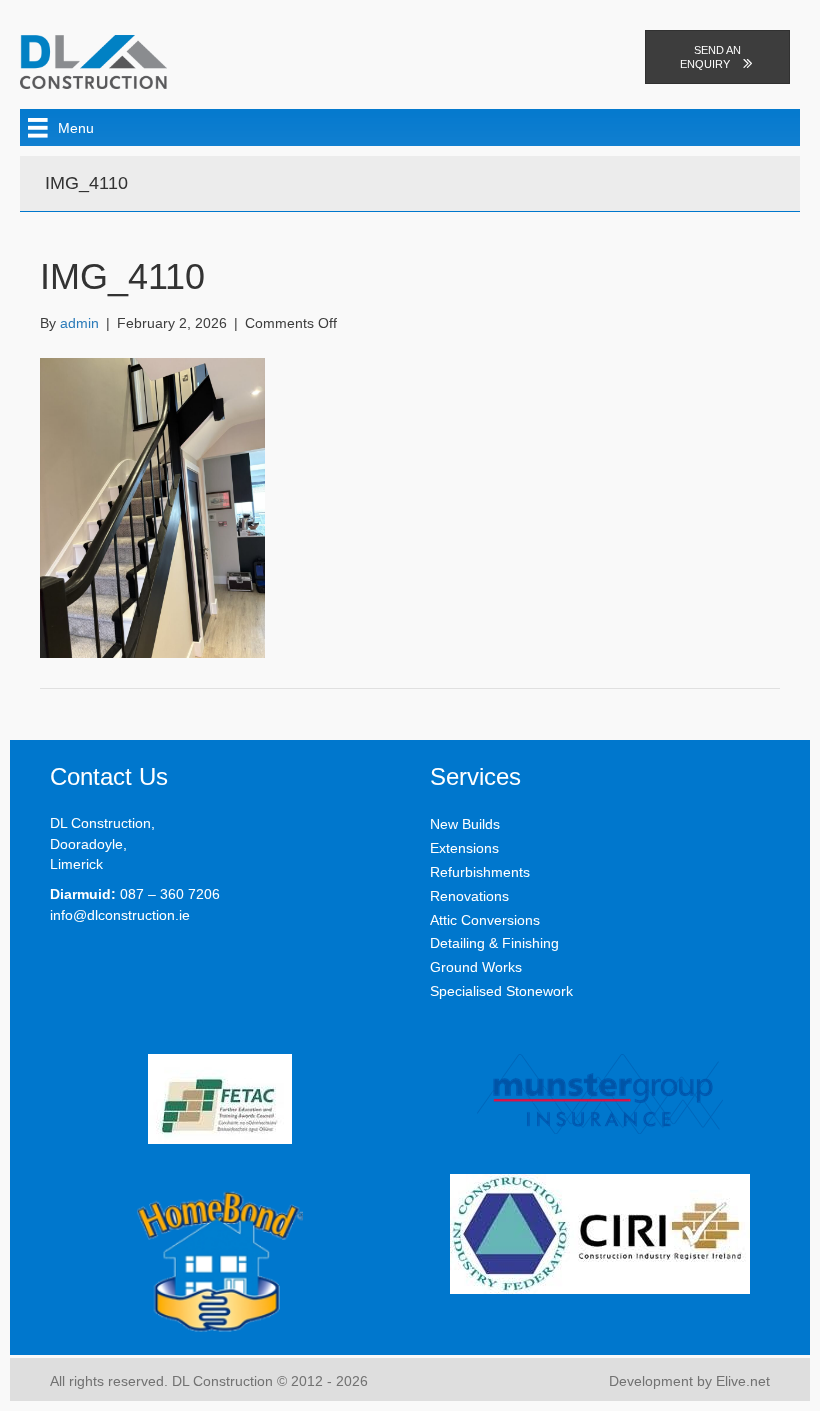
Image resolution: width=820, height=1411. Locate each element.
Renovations (469, 896)
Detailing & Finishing (494, 943)
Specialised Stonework (501, 991)
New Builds (465, 824)
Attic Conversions (485, 920)
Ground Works (476, 967)
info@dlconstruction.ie (120, 915)
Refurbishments (480, 872)
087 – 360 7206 (170, 894)
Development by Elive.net (689, 1381)
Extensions (464, 848)
